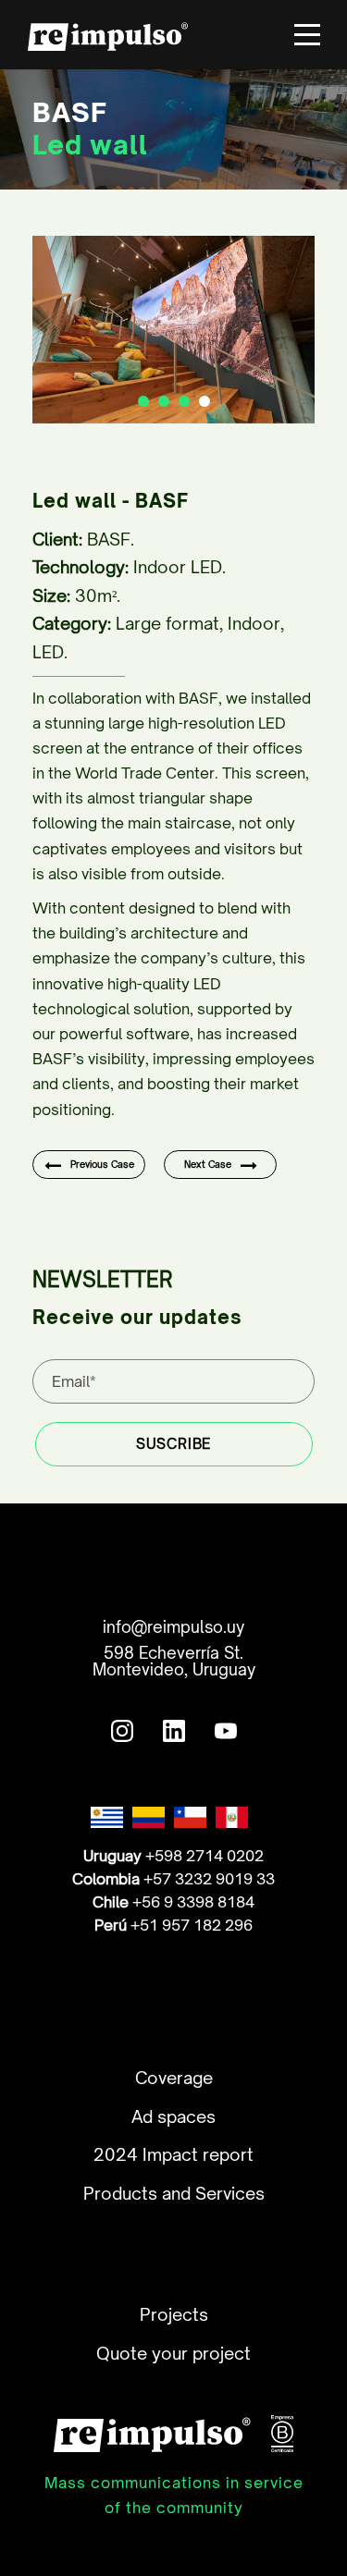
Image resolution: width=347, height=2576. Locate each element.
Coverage (174, 2078)
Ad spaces (173, 2116)
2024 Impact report (173, 2154)
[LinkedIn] (174, 1726)
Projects (174, 2314)
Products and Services (174, 2193)
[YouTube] (226, 1726)
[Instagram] (122, 1726)
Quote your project (173, 2353)
